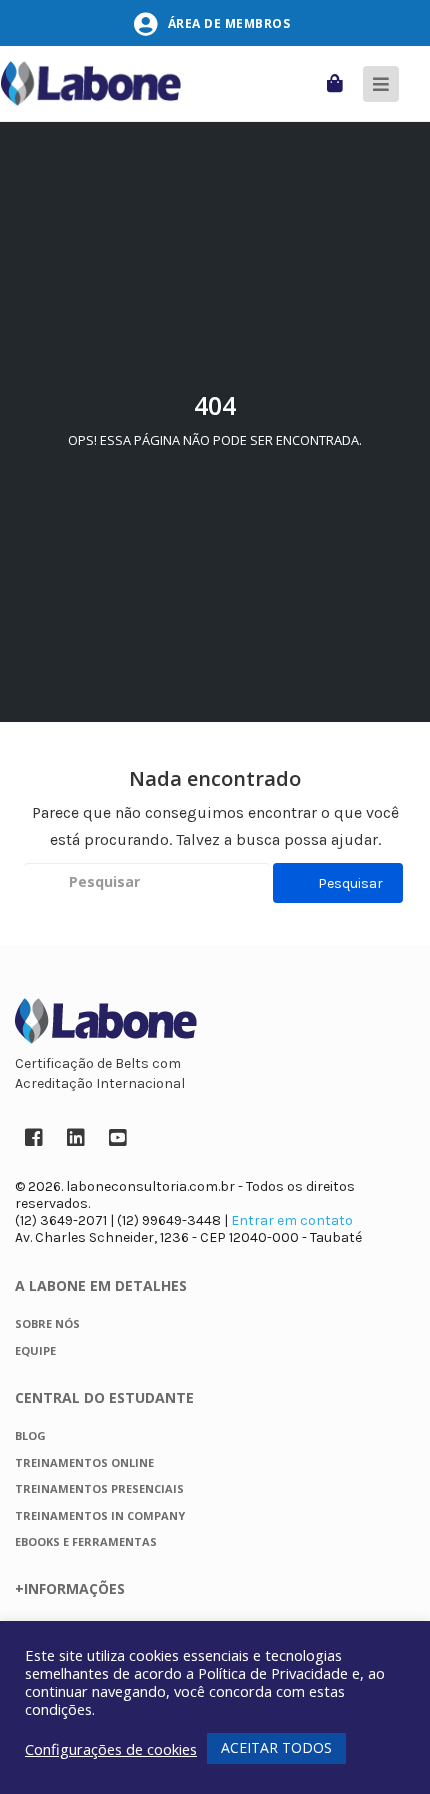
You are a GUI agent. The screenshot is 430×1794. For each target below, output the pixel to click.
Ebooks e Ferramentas (86, 1541)
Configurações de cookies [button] (111, 1749)
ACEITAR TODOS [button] (276, 1747)
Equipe (35, 1350)
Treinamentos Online (84, 1462)
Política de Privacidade (273, 1673)
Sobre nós (47, 1323)
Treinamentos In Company (100, 1515)
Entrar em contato (292, 1220)
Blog (30, 1435)
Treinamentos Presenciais (99, 1488)
